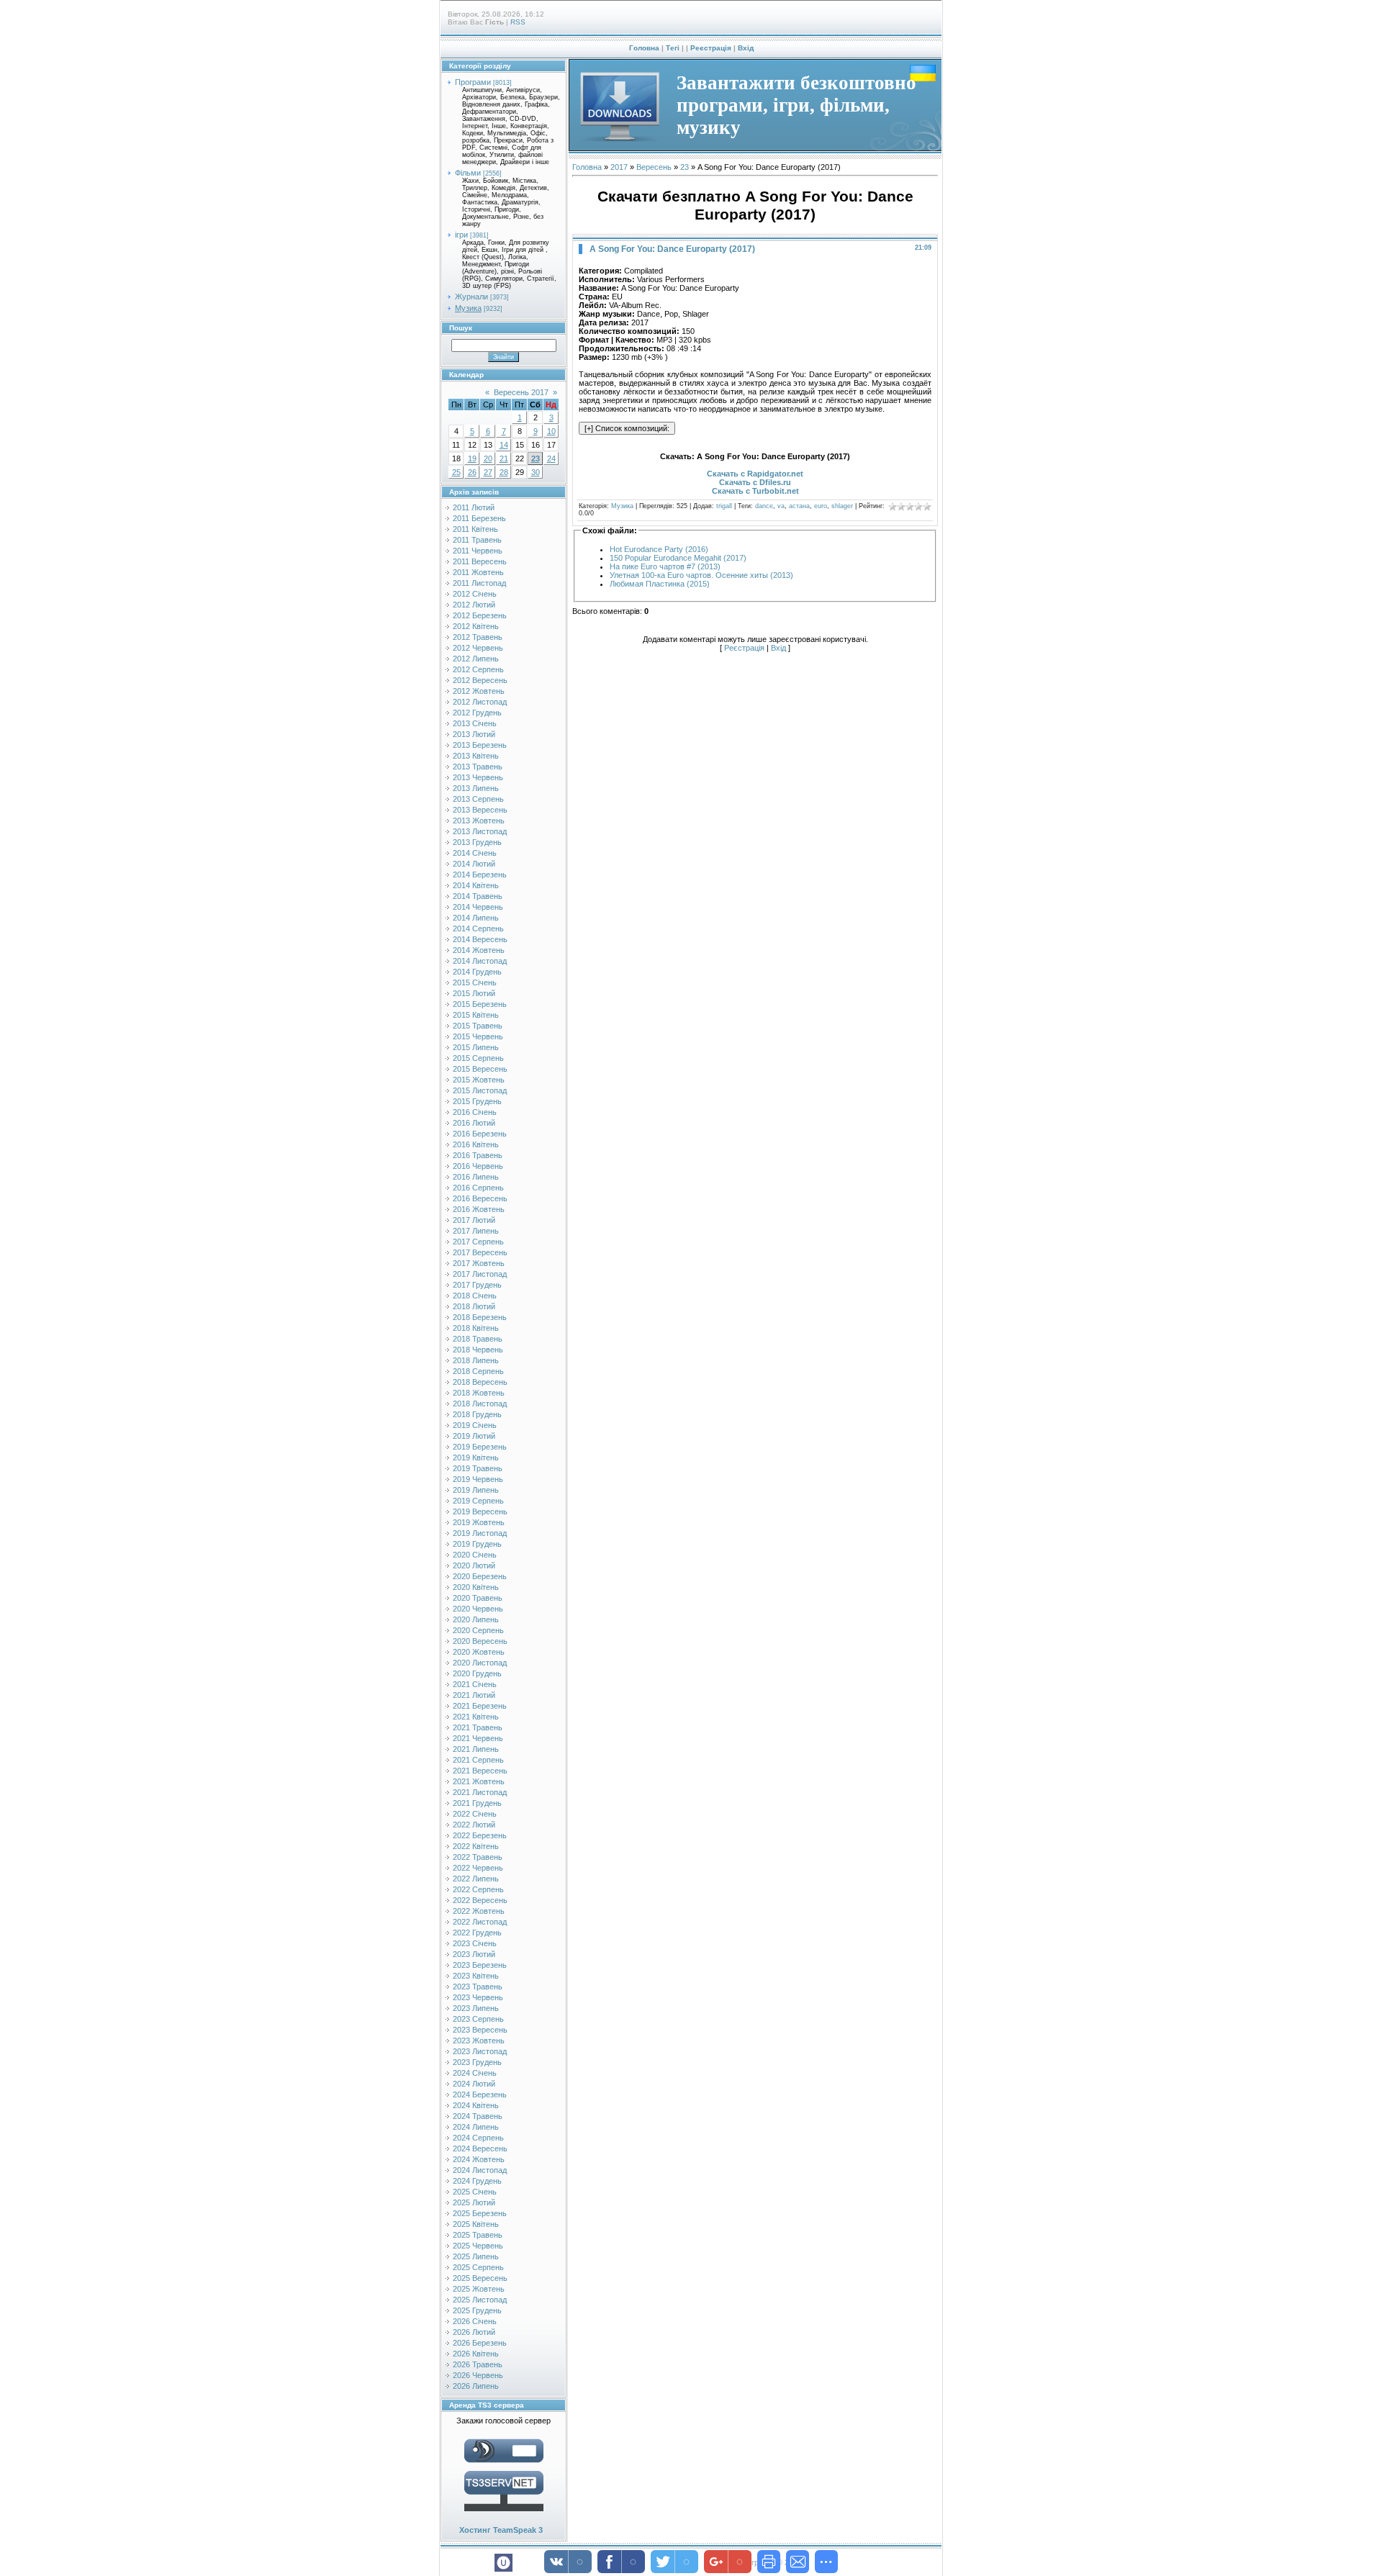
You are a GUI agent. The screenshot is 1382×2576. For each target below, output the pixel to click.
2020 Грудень (477, 1673)
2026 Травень (478, 2364)
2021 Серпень (478, 1760)
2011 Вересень (480, 561)
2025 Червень (478, 2246)
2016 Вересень (480, 1198)
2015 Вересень (480, 1069)
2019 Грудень (477, 1544)
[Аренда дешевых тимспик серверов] (504, 2514)
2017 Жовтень (479, 1263)
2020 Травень (478, 1598)
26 (472, 472)
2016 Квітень (476, 1144)
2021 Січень (475, 1684)
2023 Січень (475, 1943)
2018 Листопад (480, 1404)
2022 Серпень (478, 1889)
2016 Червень (478, 1166)
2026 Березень (480, 2343)
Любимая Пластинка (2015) (660, 584)
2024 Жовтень (479, 2159)
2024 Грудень (477, 2181)
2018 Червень (478, 1350)
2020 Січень (475, 1555)
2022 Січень (475, 1814)
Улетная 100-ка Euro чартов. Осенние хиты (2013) (701, 575)
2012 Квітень (476, 626)
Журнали (471, 297)
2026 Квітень (476, 2354)
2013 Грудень (477, 842)
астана (799, 506)
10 (551, 431)
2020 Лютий (474, 1565)
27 (488, 472)
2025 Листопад (480, 2300)
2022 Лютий (474, 1825)
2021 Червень (478, 1738)
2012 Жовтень (479, 691)
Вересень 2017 (521, 392)
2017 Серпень (478, 1242)
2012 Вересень (480, 680)
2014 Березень (480, 875)
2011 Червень (478, 551)
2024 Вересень (480, 2148)
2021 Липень (476, 1749)
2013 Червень (478, 777)
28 (504, 472)
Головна (644, 48)
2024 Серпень (478, 2138)
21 (504, 458)
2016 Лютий (474, 1123)
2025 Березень (480, 2213)
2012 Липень (476, 659)
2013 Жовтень (479, 821)
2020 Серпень (478, 1630)
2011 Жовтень (478, 572)
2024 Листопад (480, 2170)
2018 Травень (478, 1339)
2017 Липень (476, 1231)
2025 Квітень (476, 2224)
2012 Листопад (480, 702)
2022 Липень (476, 1879)
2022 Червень (478, 1868)
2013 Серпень (478, 799)
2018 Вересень (480, 1382)
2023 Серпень (478, 2019)
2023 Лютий (474, 1954)
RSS (518, 22)
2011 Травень (477, 540)
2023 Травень (478, 1987)
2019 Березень (480, 1447)
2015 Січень (475, 982)
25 (456, 472)
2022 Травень (478, 1857)
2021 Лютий (474, 1695)
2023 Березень (480, 1965)
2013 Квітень (476, 756)
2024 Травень (478, 2116)
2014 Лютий (474, 864)
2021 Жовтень (479, 1781)
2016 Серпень (478, 1188)
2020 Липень (476, 1619)
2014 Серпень (478, 928)
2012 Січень (475, 594)
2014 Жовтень (479, 950)
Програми (473, 82)
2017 (619, 167)
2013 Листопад (480, 831)
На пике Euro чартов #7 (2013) (665, 566)
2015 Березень (480, 1004)
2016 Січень (475, 1112)
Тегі (673, 48)
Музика (468, 308)
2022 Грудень (477, 1933)
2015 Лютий (474, 993)
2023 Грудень (477, 2062)
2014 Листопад (480, 961)
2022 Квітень (476, 1846)
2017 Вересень (480, 1252)
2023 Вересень (480, 2030)
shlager (842, 506)
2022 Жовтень (479, 1911)
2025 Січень (475, 2192)
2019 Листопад (480, 1533)
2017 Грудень (477, 1285)
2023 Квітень (476, 1976)
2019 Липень (476, 1490)
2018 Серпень (478, 1371)
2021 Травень (478, 1727)
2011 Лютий (474, 507)
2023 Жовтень (479, 2041)
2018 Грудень (477, 1414)
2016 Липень (476, 1177)
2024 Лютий (474, 2084)
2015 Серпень (478, 1058)
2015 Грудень (477, 1101)
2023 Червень (478, 1997)
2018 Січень (475, 1296)
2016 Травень (478, 1155)
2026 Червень (478, 2375)
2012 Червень (478, 648)
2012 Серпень (478, 669)
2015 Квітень (476, 1015)
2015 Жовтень (479, 1080)
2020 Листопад (480, 1663)
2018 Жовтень (479, 1393)
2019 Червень (478, 1479)
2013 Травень (478, 767)
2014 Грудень (477, 972)
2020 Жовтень (479, 1652)
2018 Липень (476, 1360)
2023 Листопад (480, 2051)
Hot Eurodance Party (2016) (659, 549)
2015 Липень (476, 1047)
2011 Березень (479, 518)
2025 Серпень (478, 2267)
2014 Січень (475, 853)
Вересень (654, 167)
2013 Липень (476, 788)
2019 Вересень (480, 1511)
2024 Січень (475, 2073)
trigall (724, 506)
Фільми (468, 173)
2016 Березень (480, 1134)
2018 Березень (480, 1317)
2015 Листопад (480, 1090)
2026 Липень (476, 2386)
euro (821, 506)
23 (536, 458)
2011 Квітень (475, 529)
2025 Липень (476, 2256)
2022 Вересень (480, 1900)
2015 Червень (478, 1036)
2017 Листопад (480, 1274)
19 (472, 458)
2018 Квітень (476, 1328)
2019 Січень (475, 1425)
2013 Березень (480, 745)
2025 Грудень (477, 2310)
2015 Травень (478, 1026)
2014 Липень (476, 918)
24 (551, 458)
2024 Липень (476, 2127)
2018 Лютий (474, 1306)
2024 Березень (480, 2094)
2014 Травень (478, 896)
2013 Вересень (480, 810)
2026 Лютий (474, 2332)
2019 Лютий (474, 1436)
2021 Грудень (477, 1803)
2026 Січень (475, 2321)
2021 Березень (480, 1706)
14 (504, 445)
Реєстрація (711, 48)
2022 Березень (480, 1835)
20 (488, 458)
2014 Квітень (476, 885)
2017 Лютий (474, 1220)
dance (764, 506)
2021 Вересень (480, 1771)
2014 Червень (478, 907)
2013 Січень (475, 723)
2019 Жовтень (479, 1522)
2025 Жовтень (479, 2289)
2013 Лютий (474, 734)
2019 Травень (478, 1468)
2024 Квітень (476, 2105)
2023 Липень (476, 2008)
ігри (461, 235)
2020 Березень (480, 1576)
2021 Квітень (476, 1717)
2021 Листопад (480, 1792)
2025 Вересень (480, 2278)
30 (536, 472)
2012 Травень (478, 637)
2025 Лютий (474, 2202)
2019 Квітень (476, 1458)
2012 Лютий (474, 605)
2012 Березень (480, 615)
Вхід (746, 48)
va (781, 506)
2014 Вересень (480, 939)
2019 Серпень (478, 1501)
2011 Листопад (479, 583)
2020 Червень (478, 1609)
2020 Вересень (480, 1641)
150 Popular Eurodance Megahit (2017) (678, 558)
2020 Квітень (476, 1587)
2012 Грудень (477, 713)
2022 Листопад (480, 1922)
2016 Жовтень (479, 1209)
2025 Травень (478, 2235)
